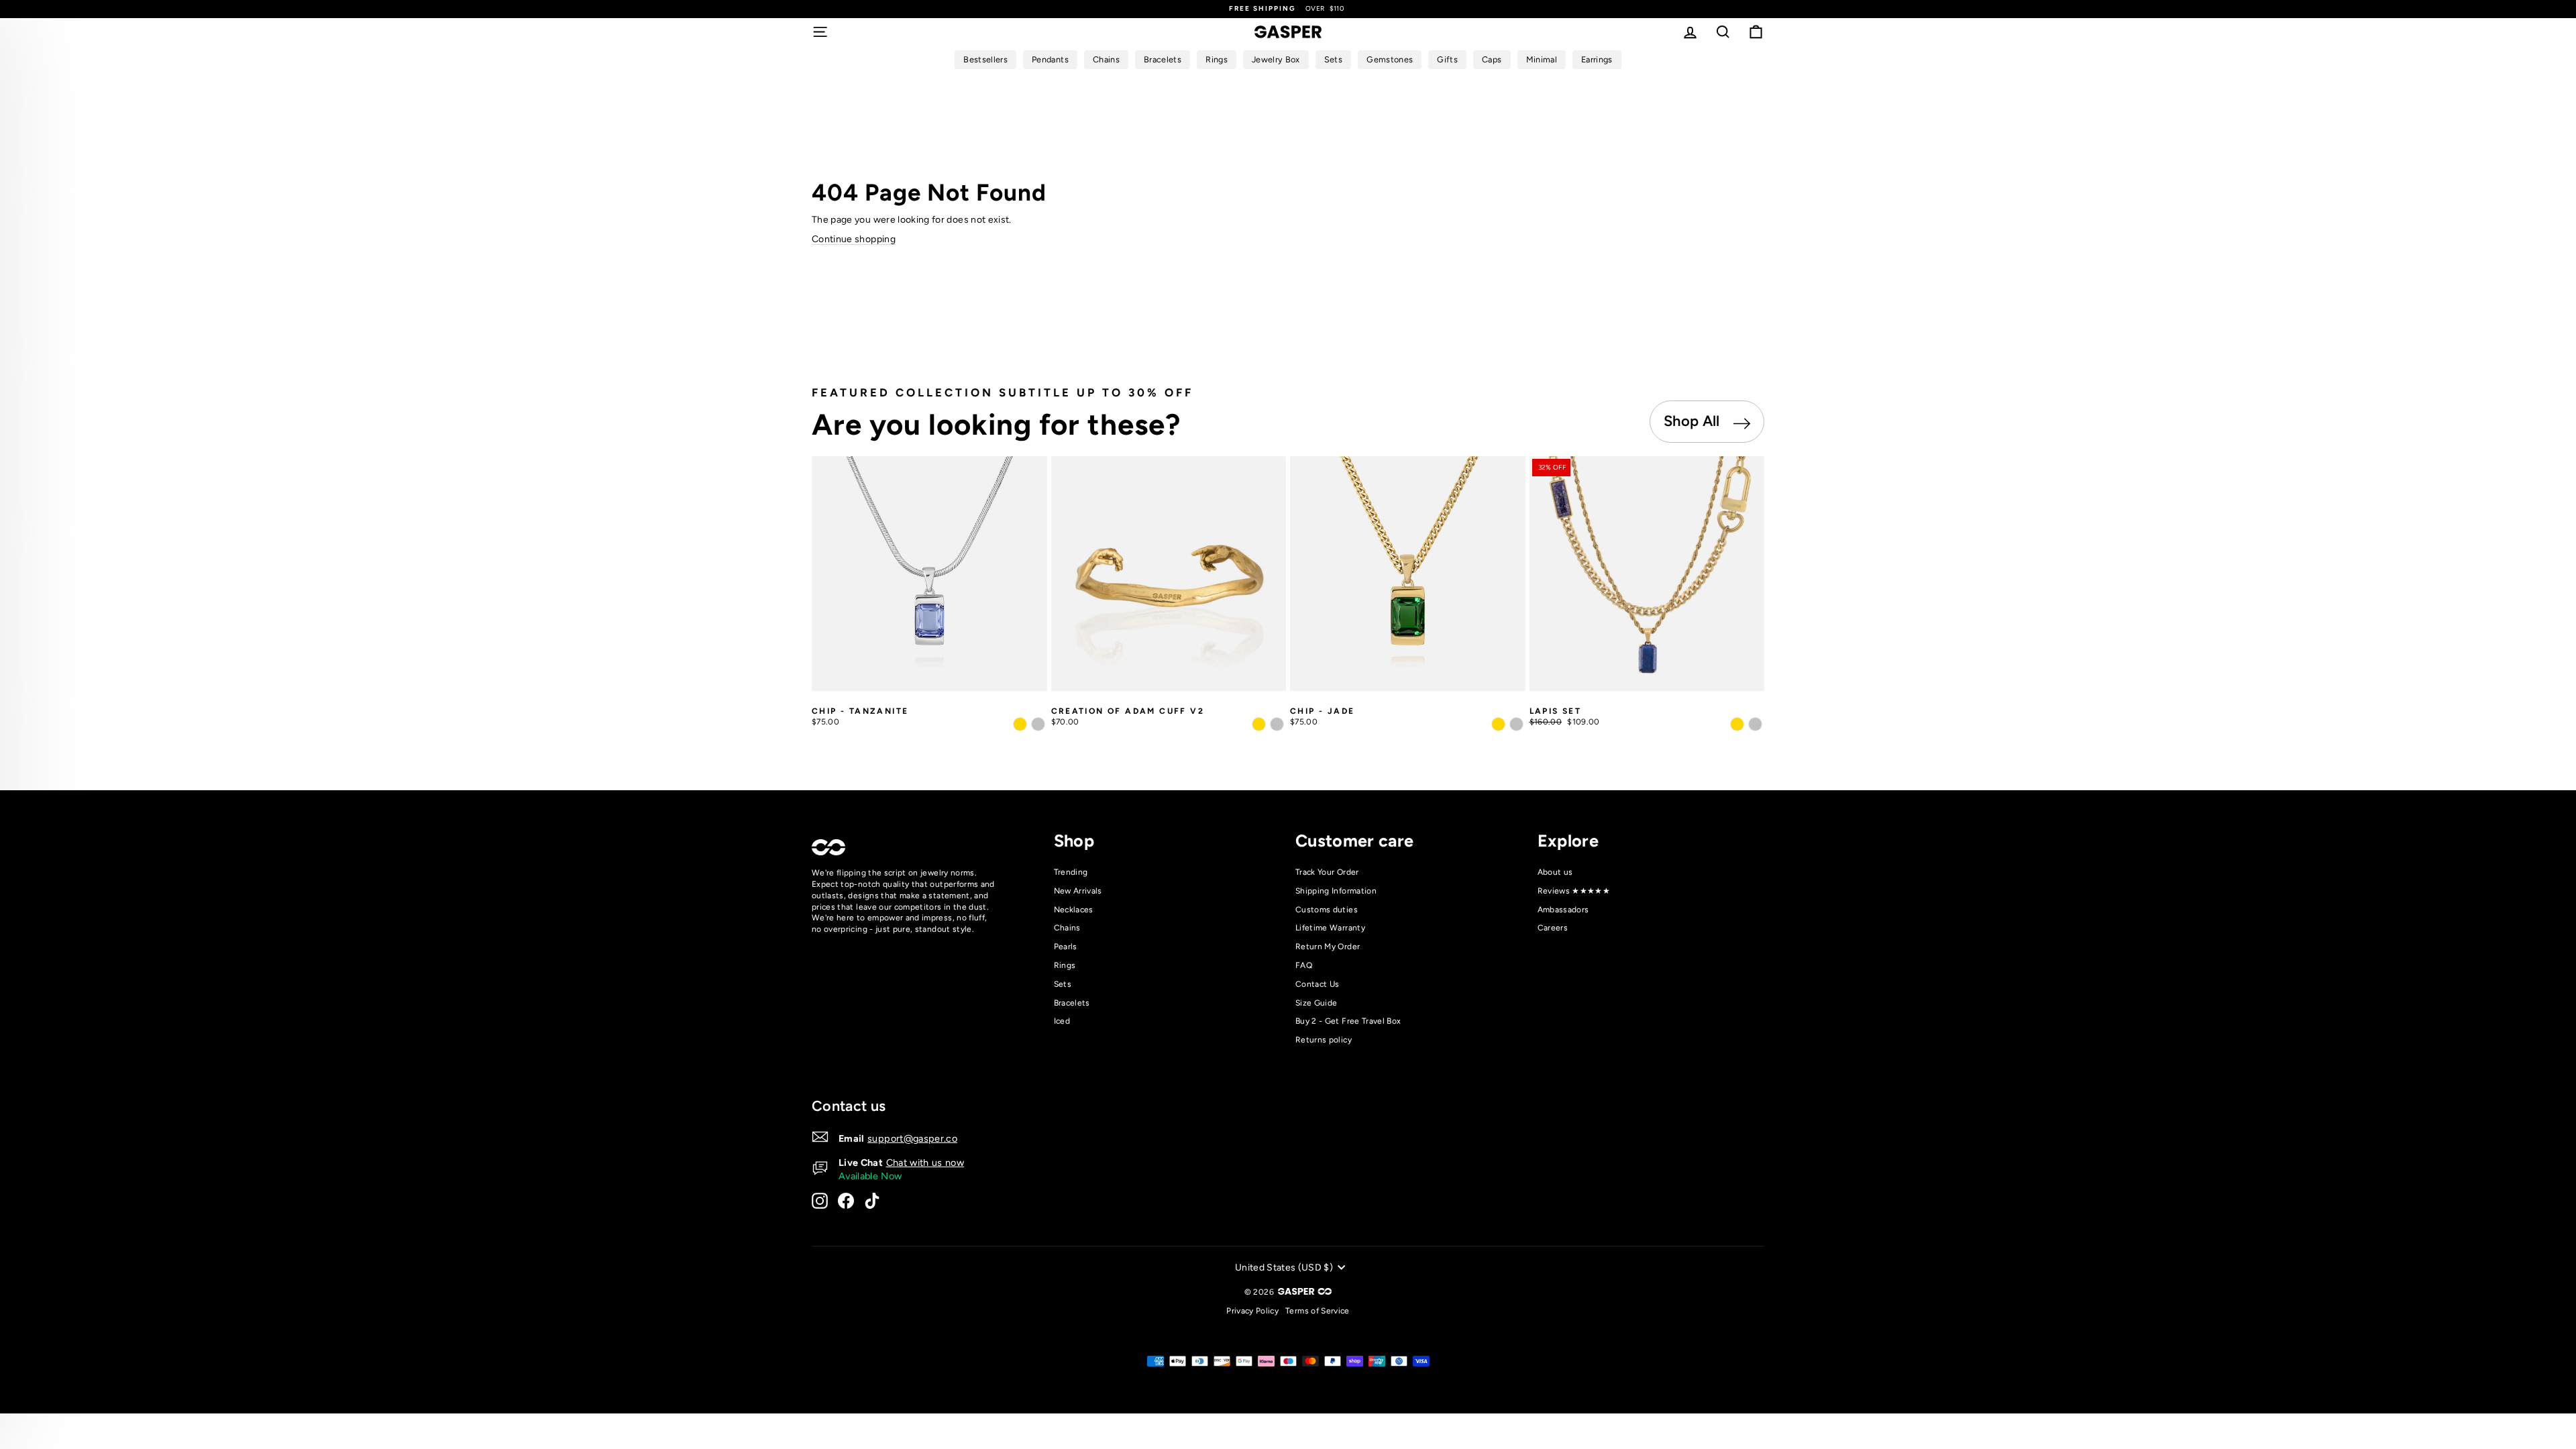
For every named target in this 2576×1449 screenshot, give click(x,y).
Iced (1062, 1021)
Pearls (1066, 947)
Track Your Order (1327, 872)
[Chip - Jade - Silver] (1516, 724)
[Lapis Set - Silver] (1755, 724)
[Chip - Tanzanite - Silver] (1038, 724)
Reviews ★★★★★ (1574, 891)
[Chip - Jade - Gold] (1498, 724)
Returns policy (1324, 1040)
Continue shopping (854, 239)
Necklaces (1074, 910)
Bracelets (1072, 1003)
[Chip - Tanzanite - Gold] (1020, 724)
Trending (1071, 872)
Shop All (1694, 421)
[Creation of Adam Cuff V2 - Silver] (1277, 724)
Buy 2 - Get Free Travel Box (1348, 1021)
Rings (1065, 965)
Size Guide (1317, 1003)
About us (1555, 872)
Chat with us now (925, 1163)
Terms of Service (1318, 1311)
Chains (1067, 928)
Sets (1063, 984)
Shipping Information (1336, 891)
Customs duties (1327, 910)
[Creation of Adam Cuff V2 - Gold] (1259, 724)
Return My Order (1328, 947)
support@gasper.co (912, 1138)
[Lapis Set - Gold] (1737, 724)
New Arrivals (1078, 891)
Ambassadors (1563, 910)
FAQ (1304, 965)
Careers (1553, 928)
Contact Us (1318, 984)
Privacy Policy (1252, 1311)
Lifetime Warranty (1330, 928)
